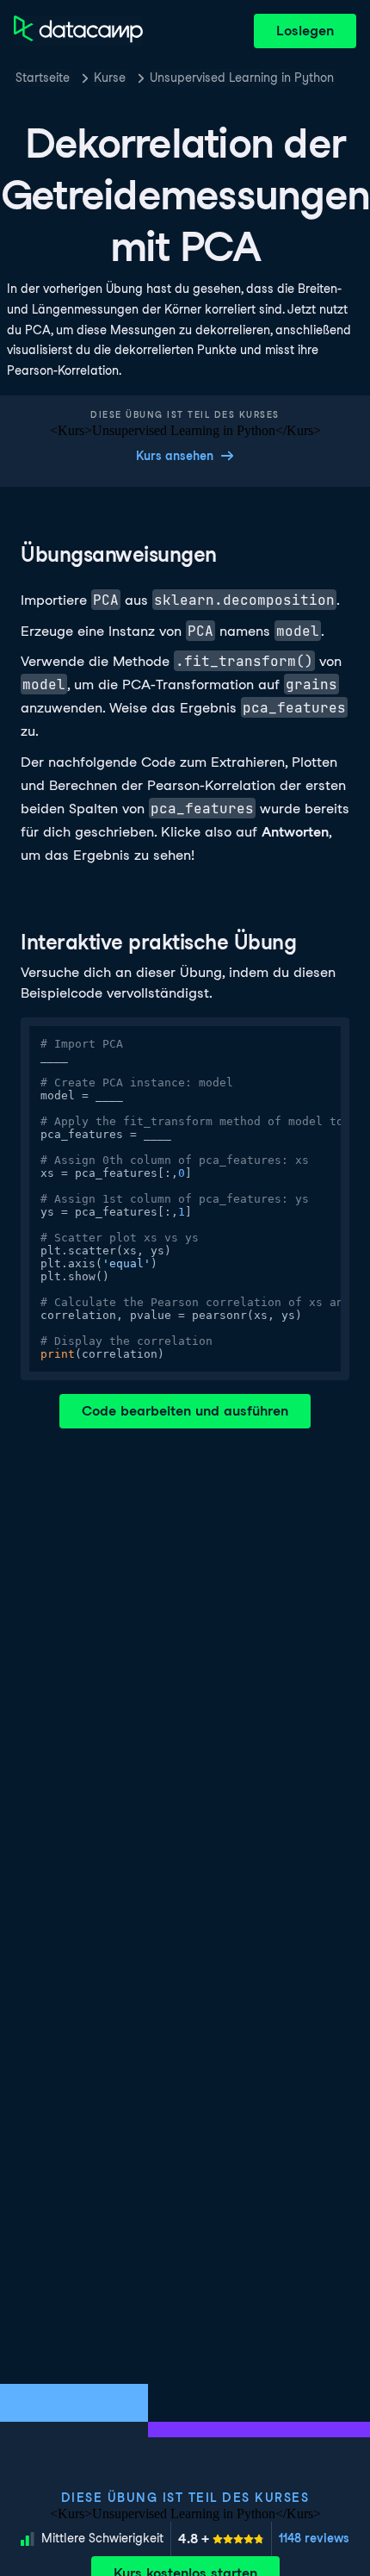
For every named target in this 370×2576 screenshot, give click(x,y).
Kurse (110, 78)
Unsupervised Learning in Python (242, 78)
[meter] (221, 2539)
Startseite (43, 78)
